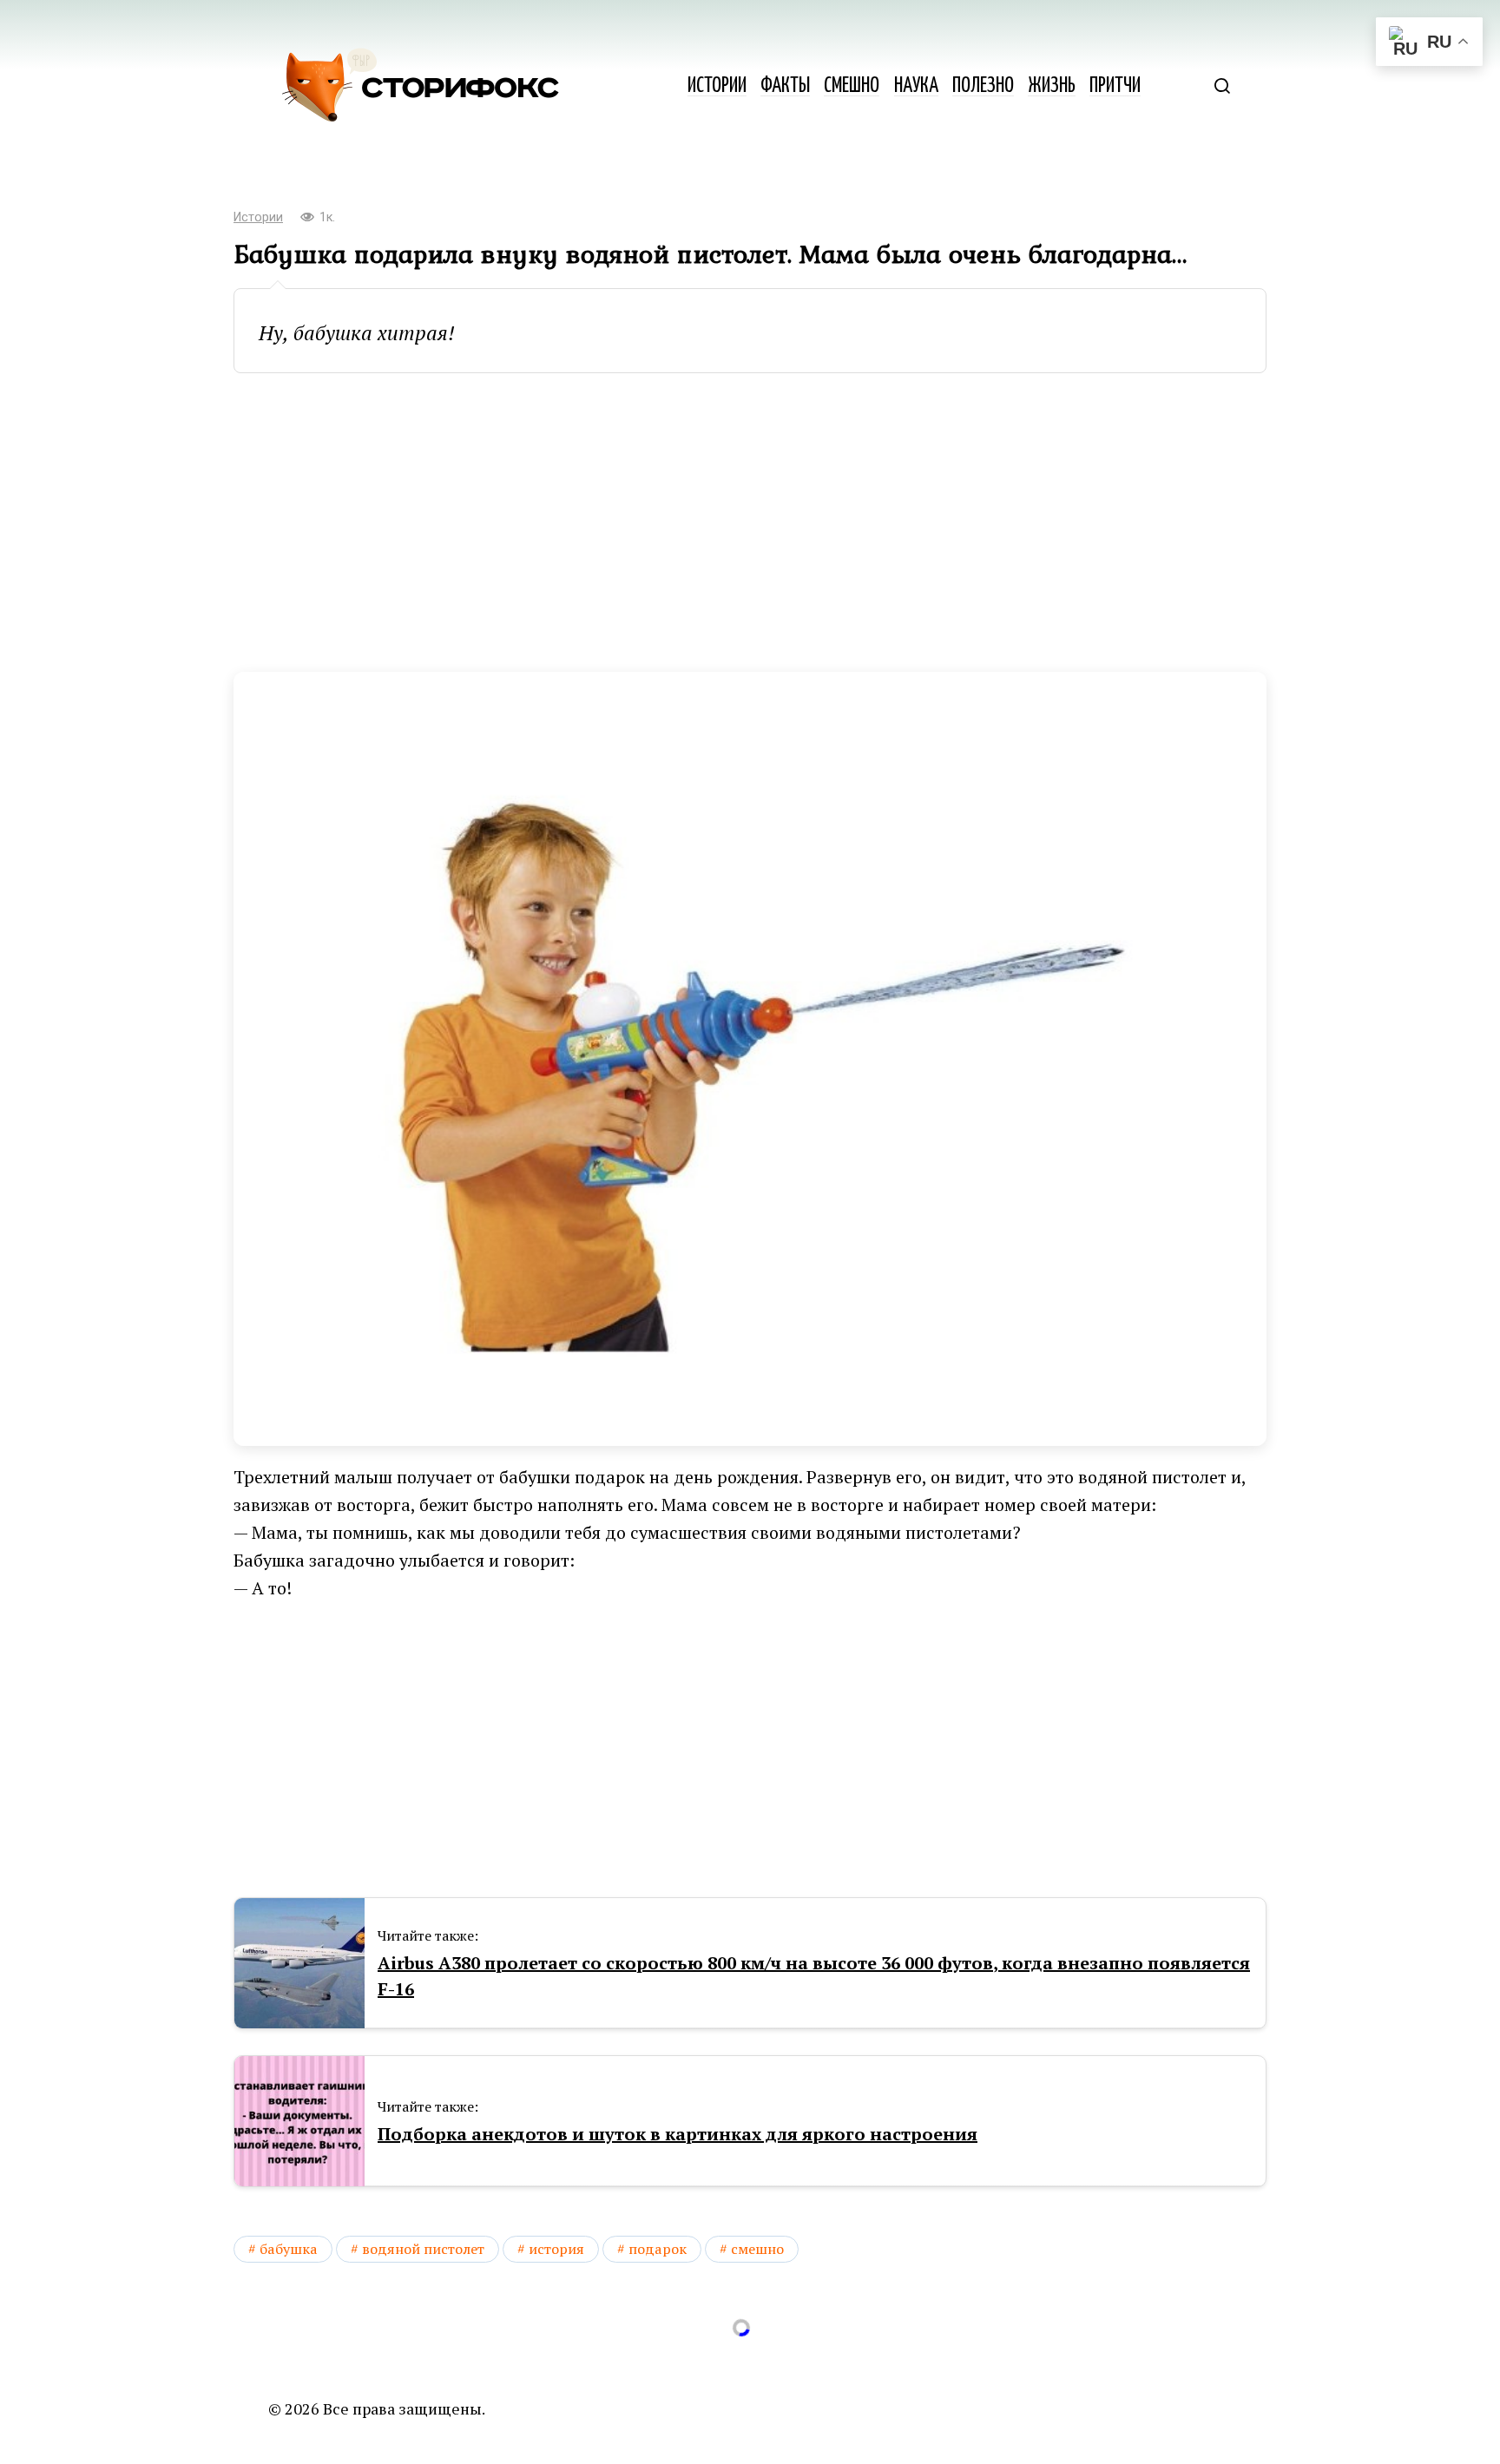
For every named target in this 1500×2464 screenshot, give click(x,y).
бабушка (289, 2249)
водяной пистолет (423, 2249)
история (556, 2249)
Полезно (983, 86)
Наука (916, 86)
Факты (785, 86)
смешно (757, 2249)
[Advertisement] (750, 522)
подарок (658, 2249)
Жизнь (1052, 86)
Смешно (852, 86)
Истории (717, 86)
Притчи (1115, 86)
